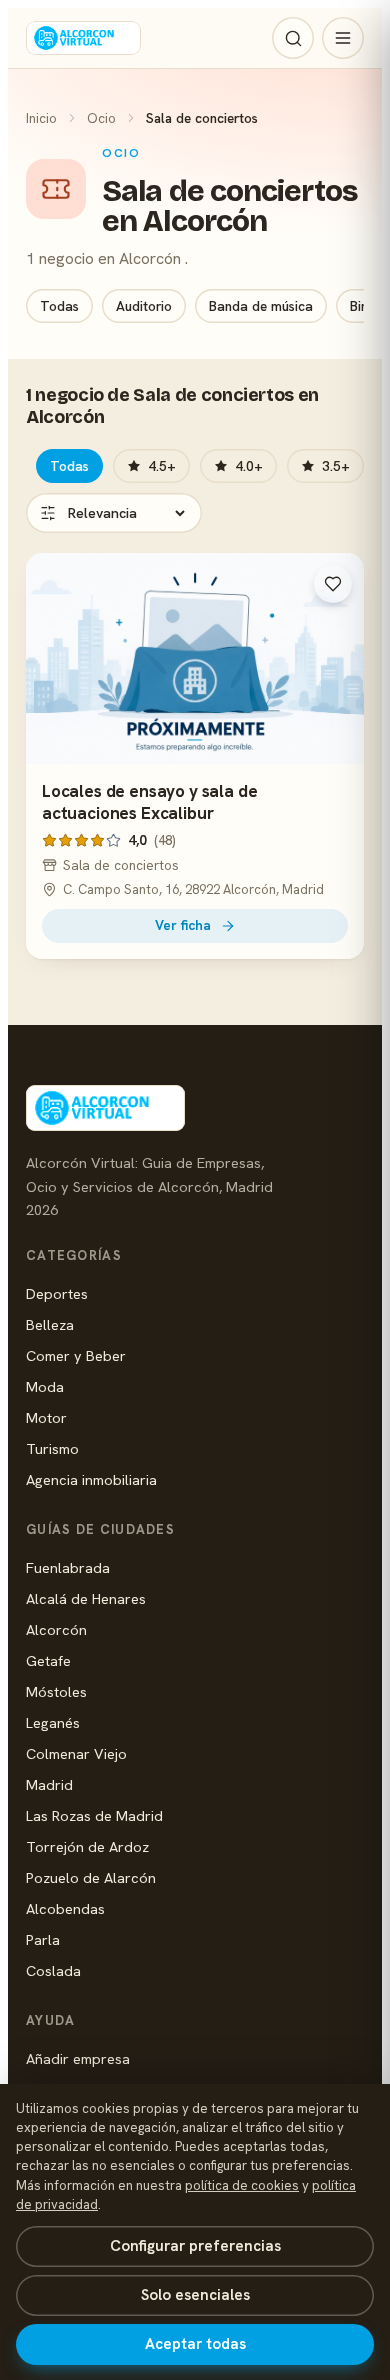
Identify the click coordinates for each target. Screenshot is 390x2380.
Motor (46, 1417)
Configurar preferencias (195, 2246)
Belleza (50, 1324)
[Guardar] (333, 584)
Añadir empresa (78, 2058)
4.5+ (162, 466)
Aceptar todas (195, 2344)
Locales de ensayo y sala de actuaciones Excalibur (149, 802)
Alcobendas (65, 1908)
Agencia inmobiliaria (91, 1479)
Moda (45, 1386)
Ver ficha (183, 925)
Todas (59, 306)
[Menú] (343, 38)
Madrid (49, 1784)
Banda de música (261, 306)
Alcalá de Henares (86, 1598)
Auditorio (144, 306)
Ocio (101, 118)
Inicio (41, 118)
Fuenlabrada (68, 1567)
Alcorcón (56, 1629)
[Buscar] (293, 38)
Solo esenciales (195, 2295)
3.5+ (336, 466)
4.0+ (249, 466)
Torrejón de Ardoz (87, 1846)
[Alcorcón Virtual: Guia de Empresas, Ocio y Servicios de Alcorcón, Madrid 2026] (83, 38)
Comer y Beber (76, 1355)
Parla (43, 1939)
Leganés (53, 1722)
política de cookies (242, 2185)
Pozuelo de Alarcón (91, 1877)
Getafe (48, 1660)
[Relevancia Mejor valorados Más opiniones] (114, 513)
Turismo (52, 1448)
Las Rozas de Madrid (94, 1815)
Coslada (53, 1970)
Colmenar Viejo (76, 1753)
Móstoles (56, 1691)
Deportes (57, 1293)
